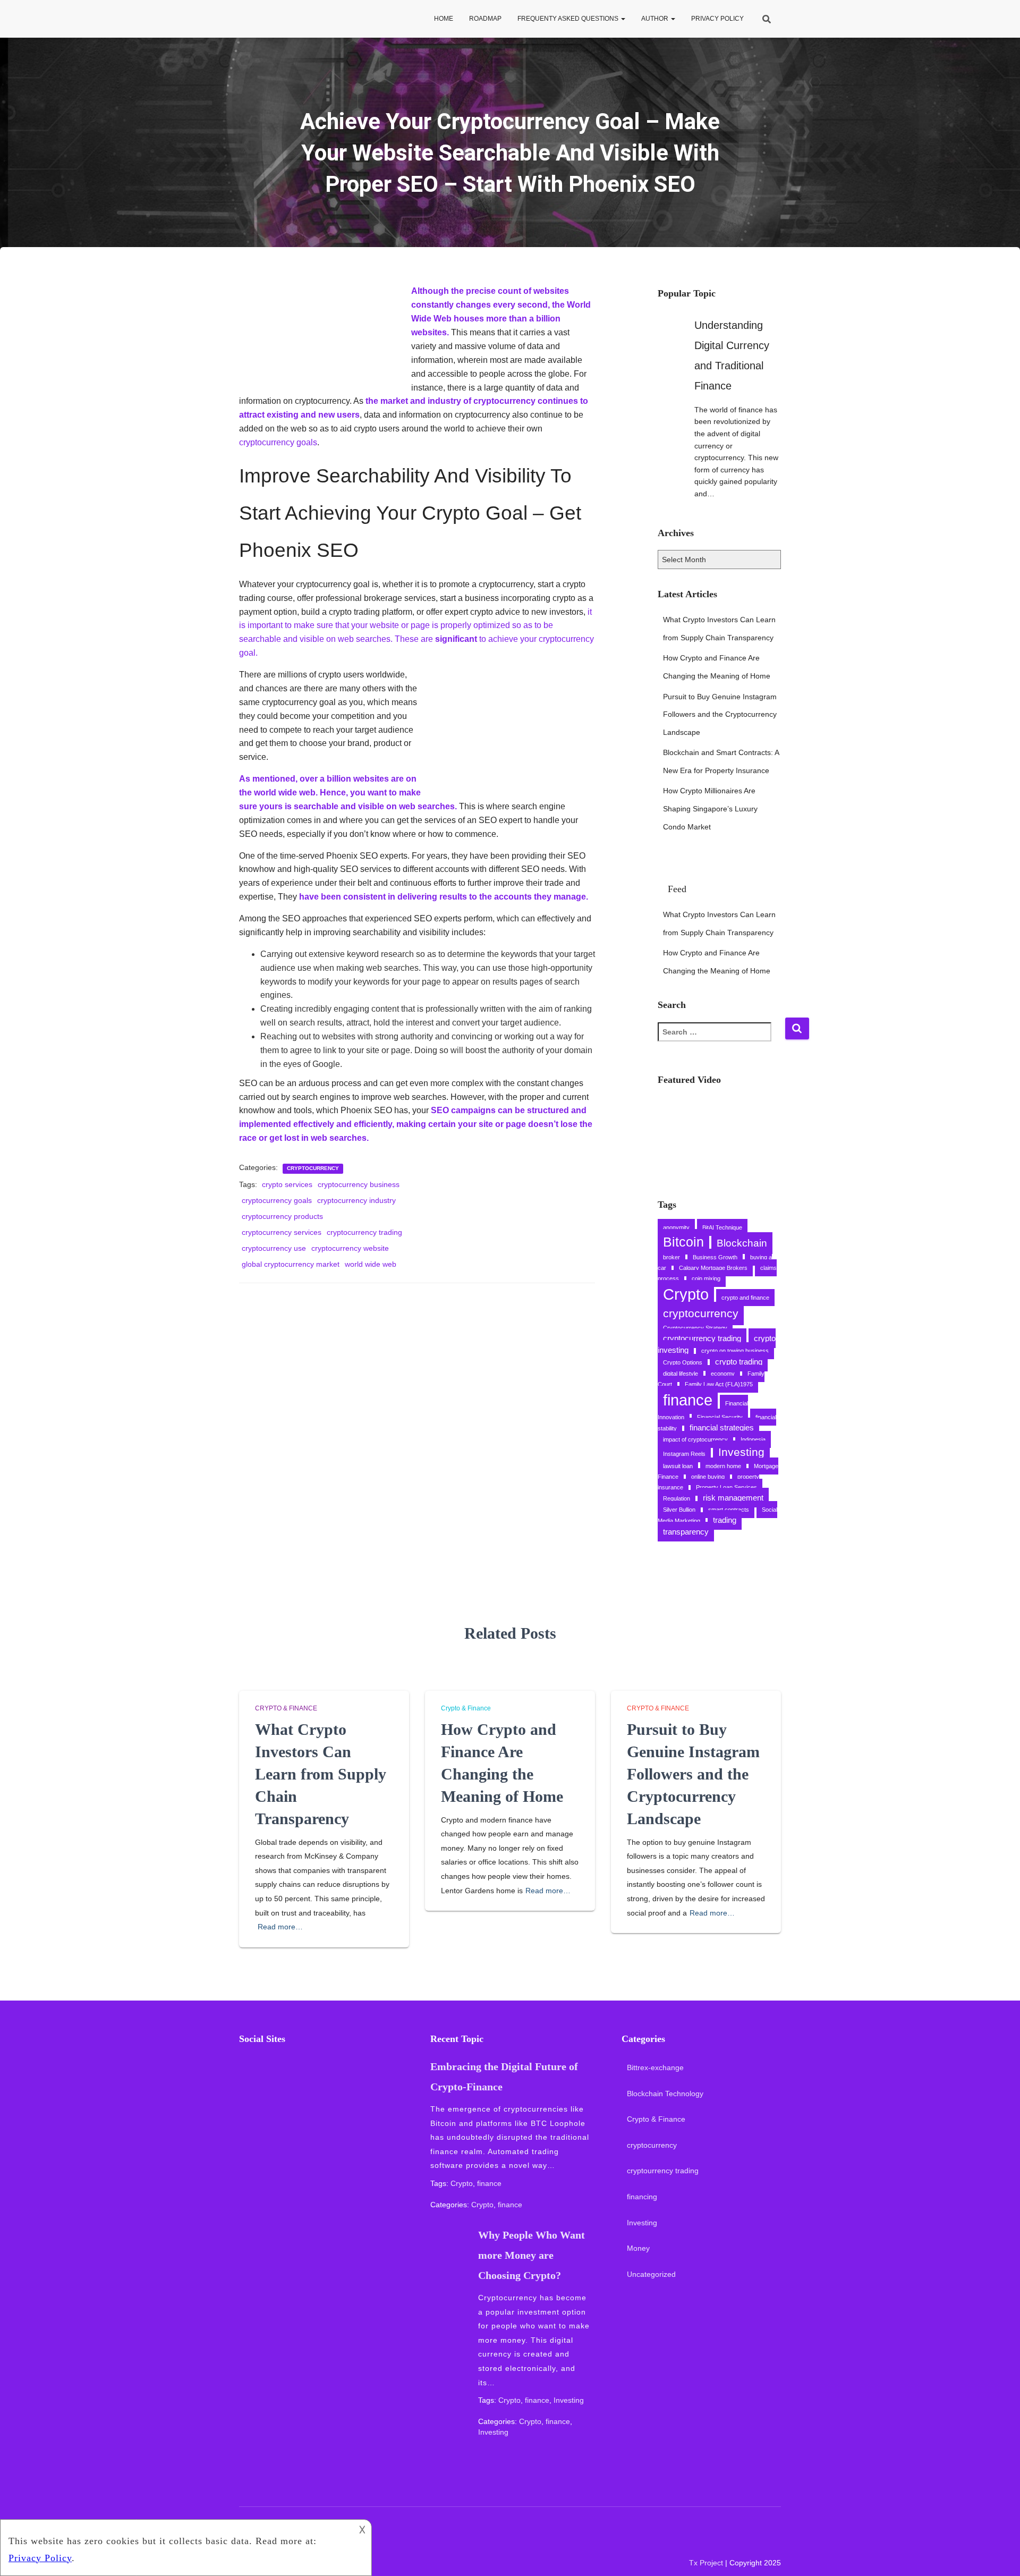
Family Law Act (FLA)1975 (719, 1384)
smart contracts (729, 1510)
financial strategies (722, 1427)
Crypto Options (683, 1362)
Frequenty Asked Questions (569, 19)
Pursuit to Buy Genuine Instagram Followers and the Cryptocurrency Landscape (720, 714)
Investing (741, 1452)
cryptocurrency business (359, 1184)
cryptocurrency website (350, 1248)
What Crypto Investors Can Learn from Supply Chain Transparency (321, 1774)
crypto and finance (745, 1298)
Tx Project (706, 2563)
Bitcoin (683, 1242)
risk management (733, 1498)
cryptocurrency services (282, 1232)
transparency (686, 1532)
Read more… (280, 1927)
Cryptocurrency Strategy (695, 1328)
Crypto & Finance (286, 1708)
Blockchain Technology (665, 2094)
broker (671, 1257)
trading (725, 1520)
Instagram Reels (684, 1454)
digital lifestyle (681, 1374)
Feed (677, 889)
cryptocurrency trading (364, 1232)
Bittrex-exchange (655, 2067)
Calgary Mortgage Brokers (713, 1268)
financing (642, 2197)
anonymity (676, 1227)
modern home (723, 1466)
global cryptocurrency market (291, 1264)
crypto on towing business (735, 1351)
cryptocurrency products (282, 1216)
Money (638, 2248)
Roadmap (485, 19)
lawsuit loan (678, 1466)
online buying (708, 1477)
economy (723, 1374)
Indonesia (753, 1439)
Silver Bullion (679, 1510)
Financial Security (720, 1417)
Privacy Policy (717, 19)
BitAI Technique (722, 1227)
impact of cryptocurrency (695, 1439)
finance (688, 1400)
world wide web (371, 1264)
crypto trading (739, 1362)
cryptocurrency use (274, 1248)
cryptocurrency (313, 1168)
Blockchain (742, 1243)
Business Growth (715, 1257)
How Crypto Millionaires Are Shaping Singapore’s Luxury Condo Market (710, 808)
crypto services (287, 1184)
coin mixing (706, 1278)
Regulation (677, 1498)
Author (656, 19)
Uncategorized (651, 2274)
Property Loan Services (726, 1487)
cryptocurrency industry (356, 1200)
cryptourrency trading (663, 2171)
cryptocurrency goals (278, 442)
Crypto (686, 1294)
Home (444, 19)
